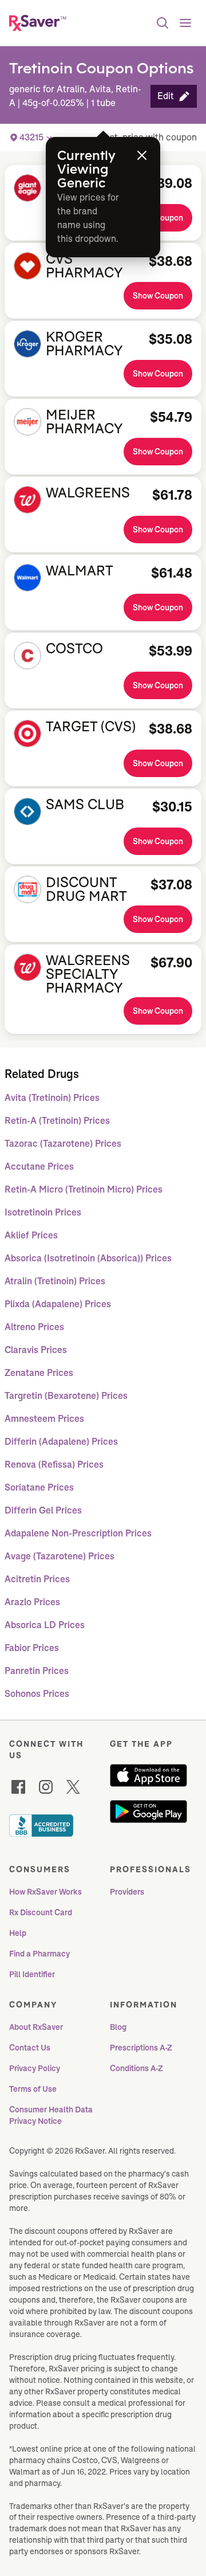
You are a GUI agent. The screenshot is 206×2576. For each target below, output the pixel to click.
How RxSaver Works (45, 1892)
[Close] (142, 155)
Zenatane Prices (39, 1373)
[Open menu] (185, 23)
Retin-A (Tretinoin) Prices (57, 1121)
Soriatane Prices (39, 1487)
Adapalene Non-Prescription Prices (78, 1533)
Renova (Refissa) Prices (54, 1465)
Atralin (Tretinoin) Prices (55, 1281)
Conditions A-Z (136, 2068)
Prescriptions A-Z (141, 2048)
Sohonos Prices (37, 1694)
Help (18, 1933)
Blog (118, 2027)
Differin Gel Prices (43, 1510)
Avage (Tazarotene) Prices (60, 1556)
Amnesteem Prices (44, 1419)
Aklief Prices (31, 1235)
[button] (174, 96)
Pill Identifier (32, 1974)
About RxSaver (36, 2027)
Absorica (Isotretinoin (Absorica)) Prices (88, 1258)
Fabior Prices (32, 1648)
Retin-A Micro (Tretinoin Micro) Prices (84, 1189)
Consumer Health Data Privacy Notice (52, 2115)
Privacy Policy (35, 2068)
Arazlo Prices (32, 1602)
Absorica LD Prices (45, 1625)
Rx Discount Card (41, 1912)
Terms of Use (33, 2089)
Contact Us (30, 2048)
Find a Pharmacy (39, 1954)
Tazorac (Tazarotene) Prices (63, 1144)
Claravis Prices (36, 1350)
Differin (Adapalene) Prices (61, 1442)
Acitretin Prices (37, 1579)
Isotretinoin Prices (43, 1212)
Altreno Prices (34, 1327)
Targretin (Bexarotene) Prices (66, 1396)
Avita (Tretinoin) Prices (52, 1098)
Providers (127, 1892)
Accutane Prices (39, 1167)
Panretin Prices (37, 1671)
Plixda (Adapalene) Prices (58, 1304)
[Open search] (163, 23)
